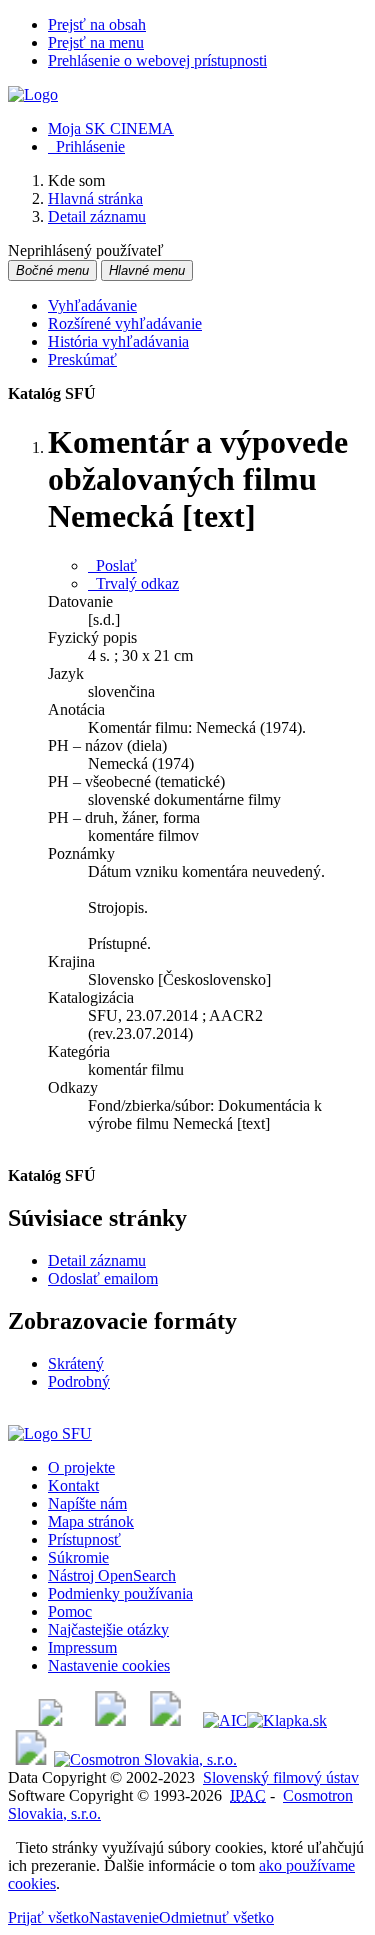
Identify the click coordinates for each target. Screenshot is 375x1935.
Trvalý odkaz (133, 583)
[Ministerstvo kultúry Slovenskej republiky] (31, 1759)
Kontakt (73, 1485)
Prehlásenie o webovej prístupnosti (157, 60)
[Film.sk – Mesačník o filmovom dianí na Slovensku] (50, 1720)
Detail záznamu (97, 1260)
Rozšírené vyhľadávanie (125, 323)
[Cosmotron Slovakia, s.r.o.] (145, 1759)
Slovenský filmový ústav (281, 1777)
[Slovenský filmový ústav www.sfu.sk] (50, 1433)
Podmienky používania (120, 1593)
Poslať (112, 565)
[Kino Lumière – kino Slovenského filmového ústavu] (165, 1720)
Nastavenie (124, 1917)
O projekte (81, 1467)
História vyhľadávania (118, 341)
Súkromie (78, 1557)
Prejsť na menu (96, 42)
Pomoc (70, 1611)
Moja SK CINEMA (111, 128)
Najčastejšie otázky (108, 1629)
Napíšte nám (87, 1503)
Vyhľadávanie (92, 305)
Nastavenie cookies (109, 1665)
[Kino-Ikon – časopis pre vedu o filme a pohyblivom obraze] (110, 1720)
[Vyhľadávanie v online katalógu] (33, 94)
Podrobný (79, 1381)
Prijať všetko (48, 1917)
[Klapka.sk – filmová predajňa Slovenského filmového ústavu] (287, 1720)
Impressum (82, 1647)
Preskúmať (82, 359)
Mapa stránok (91, 1521)
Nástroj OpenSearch (112, 1575)
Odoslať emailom (103, 1278)
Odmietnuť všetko (216, 1917)
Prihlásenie (86, 146)
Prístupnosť (84, 1539)
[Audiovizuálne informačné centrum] (225, 1720)
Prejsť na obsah (97, 24)
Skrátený (76, 1363)
